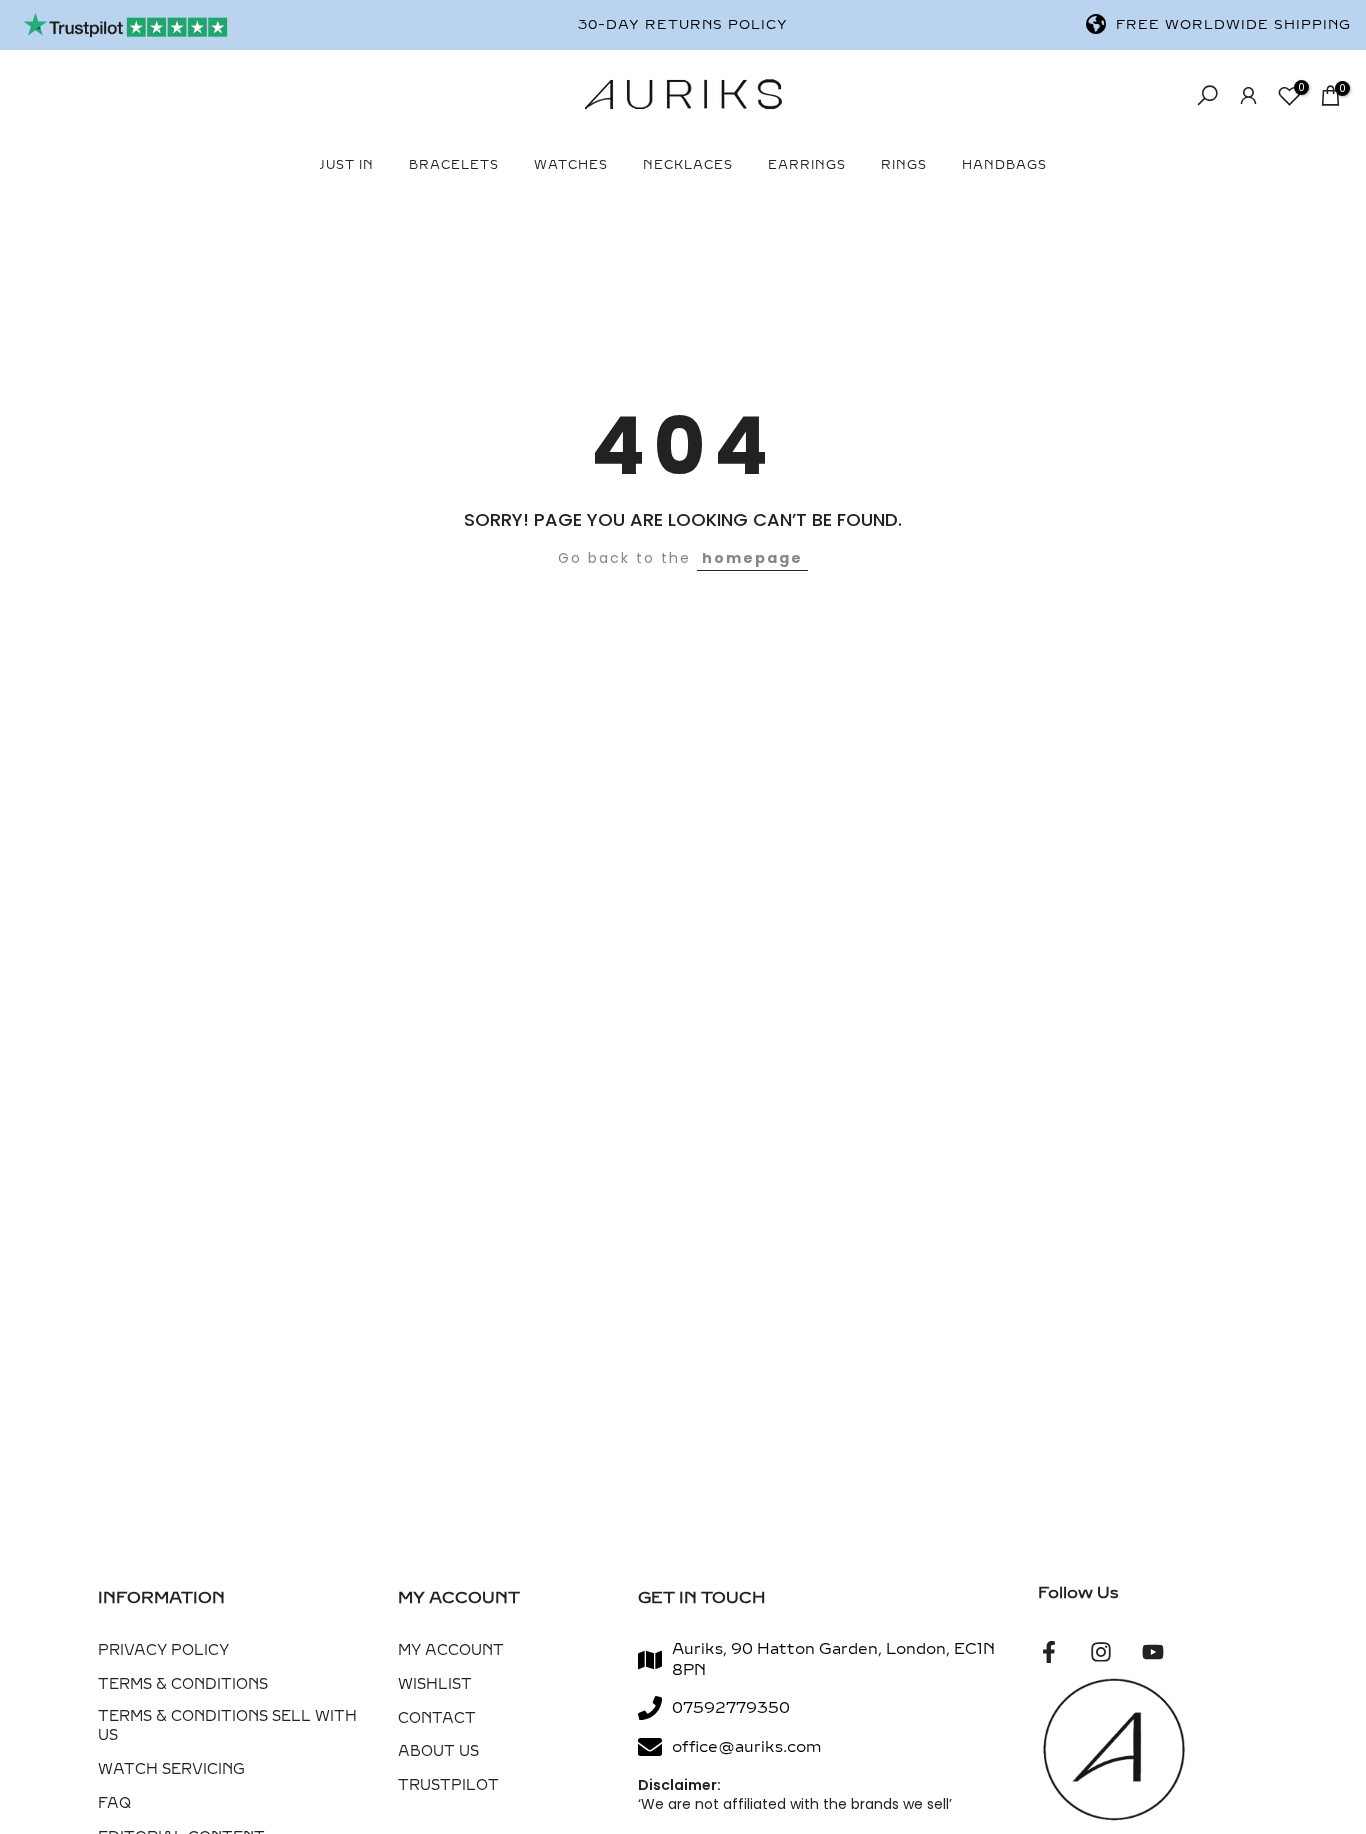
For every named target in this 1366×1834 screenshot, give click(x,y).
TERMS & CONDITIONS (183, 1684)
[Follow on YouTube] (1153, 1651)
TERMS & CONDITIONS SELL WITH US (227, 1726)
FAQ (114, 1803)
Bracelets (454, 165)
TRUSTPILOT (448, 1785)
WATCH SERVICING (171, 1769)
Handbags (1004, 165)
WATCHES (571, 165)
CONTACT (437, 1718)
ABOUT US (438, 1751)
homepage (752, 558)
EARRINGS (807, 165)
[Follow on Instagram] (1101, 1651)
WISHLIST (435, 1684)
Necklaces (688, 165)
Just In (347, 165)
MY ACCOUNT (451, 1650)
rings (904, 165)
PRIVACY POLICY (163, 1650)
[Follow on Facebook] (1049, 1651)
